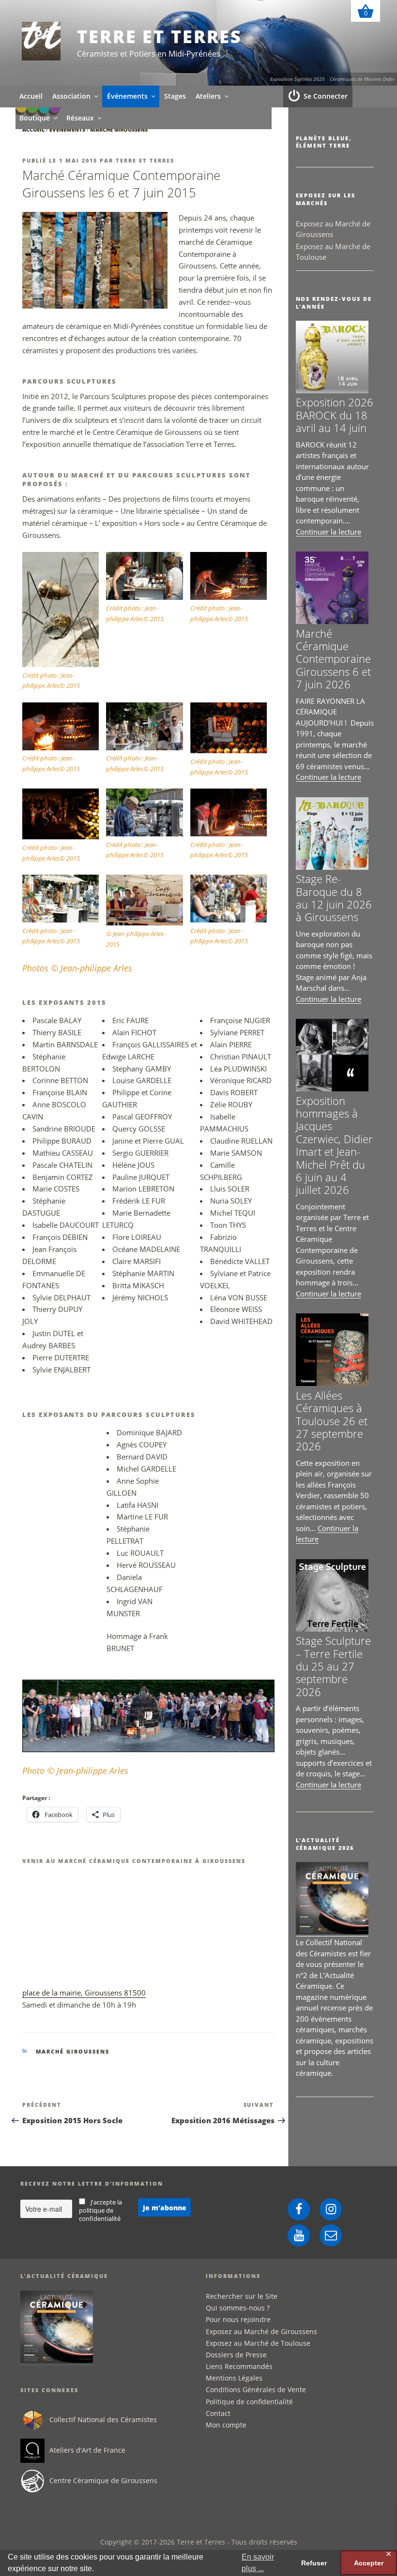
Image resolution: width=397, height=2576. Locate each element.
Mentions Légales (234, 2378)
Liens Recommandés (239, 2366)
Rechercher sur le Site (242, 2296)
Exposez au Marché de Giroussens (261, 2331)
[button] (64, 622)
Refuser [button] (314, 2563)
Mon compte (226, 2425)
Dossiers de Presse (236, 2355)
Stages (175, 96)
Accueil (31, 96)
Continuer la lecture (328, 532)
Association (71, 96)
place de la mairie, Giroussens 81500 (84, 1993)
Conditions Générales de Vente (256, 2390)
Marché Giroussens (119, 129)
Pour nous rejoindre (238, 2319)
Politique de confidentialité (249, 2402)
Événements (127, 96)
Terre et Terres (160, 37)
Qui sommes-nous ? (238, 2308)
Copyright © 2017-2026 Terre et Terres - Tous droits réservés (199, 2542)
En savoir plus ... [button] (258, 2563)
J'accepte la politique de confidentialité (100, 2211)
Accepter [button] (369, 2563)
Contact (218, 2413)
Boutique (35, 118)
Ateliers (208, 96)
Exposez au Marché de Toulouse (258, 2343)
